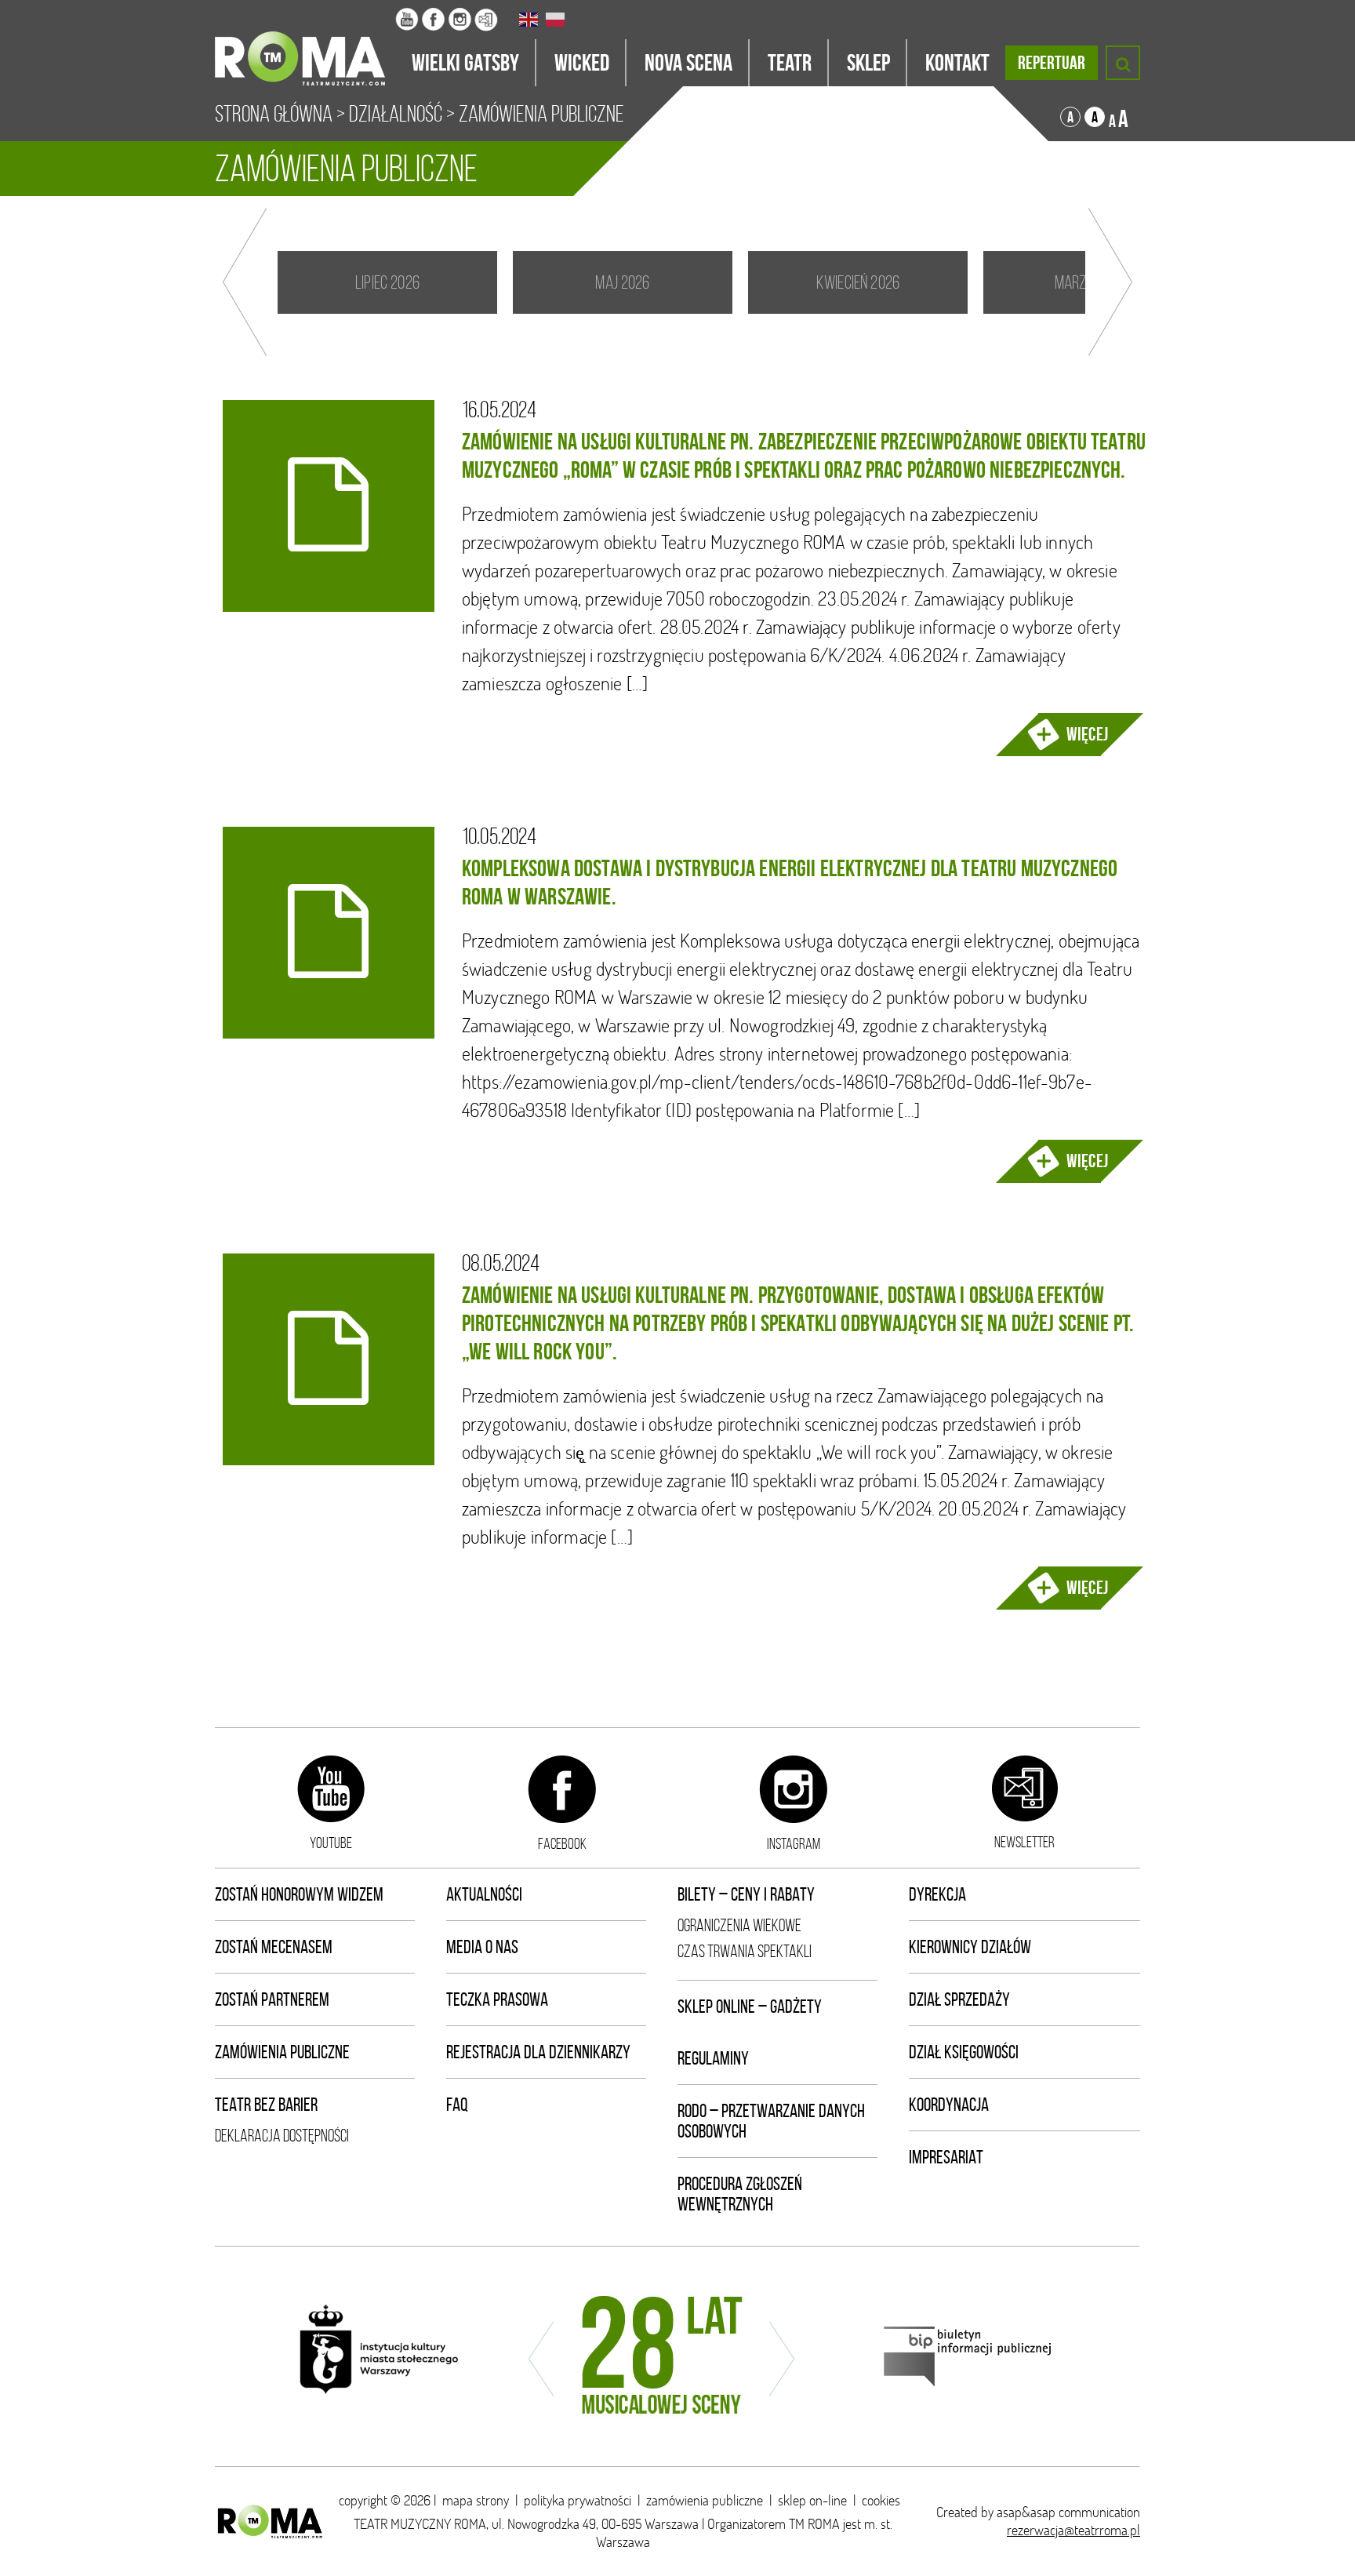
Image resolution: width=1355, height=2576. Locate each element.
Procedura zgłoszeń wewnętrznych (740, 2194)
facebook (562, 1843)
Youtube (331, 1843)
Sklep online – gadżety (750, 2007)
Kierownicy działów (970, 1947)
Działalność (396, 114)
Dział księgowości (964, 2052)
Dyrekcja (937, 1894)
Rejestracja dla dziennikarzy (538, 2052)
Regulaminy (713, 2058)
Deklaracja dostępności (282, 2136)
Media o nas (482, 1947)
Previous (245, 282)
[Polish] (556, 20)
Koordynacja (949, 2105)
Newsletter (1024, 1842)
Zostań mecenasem (274, 1947)
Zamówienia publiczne (282, 2052)
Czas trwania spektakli (745, 1951)
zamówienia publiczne (705, 2500)
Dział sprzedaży (959, 1999)
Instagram (794, 1843)
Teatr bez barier (266, 2105)
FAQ (457, 2105)
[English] (529, 20)
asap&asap (1026, 2512)
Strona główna (274, 114)
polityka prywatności (578, 2500)
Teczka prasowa (497, 1999)
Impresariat (946, 2157)
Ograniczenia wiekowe (739, 1925)
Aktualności (484, 1894)
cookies (881, 2500)
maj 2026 (622, 282)
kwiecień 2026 (858, 282)
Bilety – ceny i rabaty (746, 1894)
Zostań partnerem (272, 1999)
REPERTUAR (1052, 63)
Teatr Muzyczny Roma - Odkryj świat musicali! (305, 43)
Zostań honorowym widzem (299, 1894)
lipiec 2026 (387, 282)
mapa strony (476, 2500)
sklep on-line (812, 2500)
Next (1110, 282)
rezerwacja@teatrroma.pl (1073, 2530)
